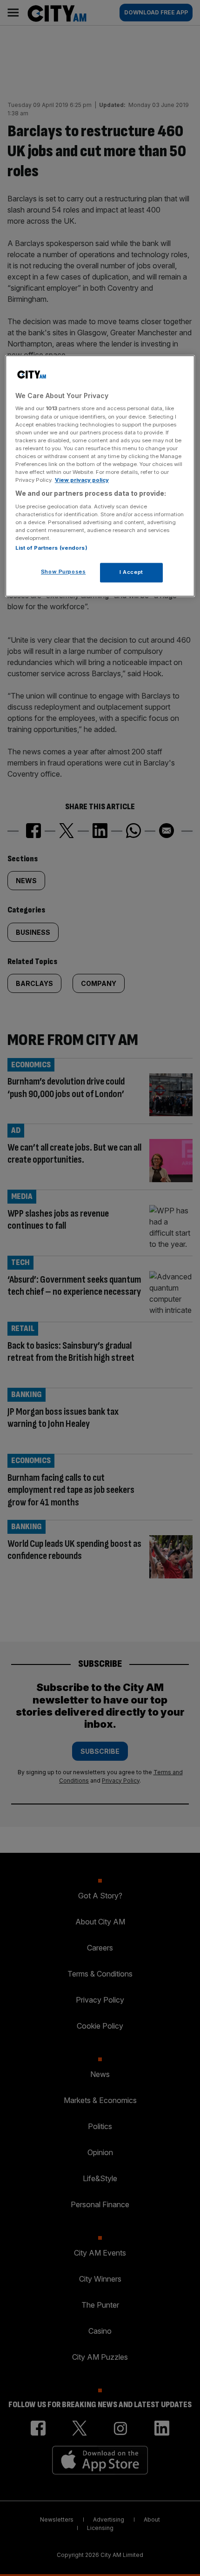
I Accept (131, 572)
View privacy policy (82, 480)
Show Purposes (63, 572)
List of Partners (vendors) (51, 548)
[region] (100, 476)
